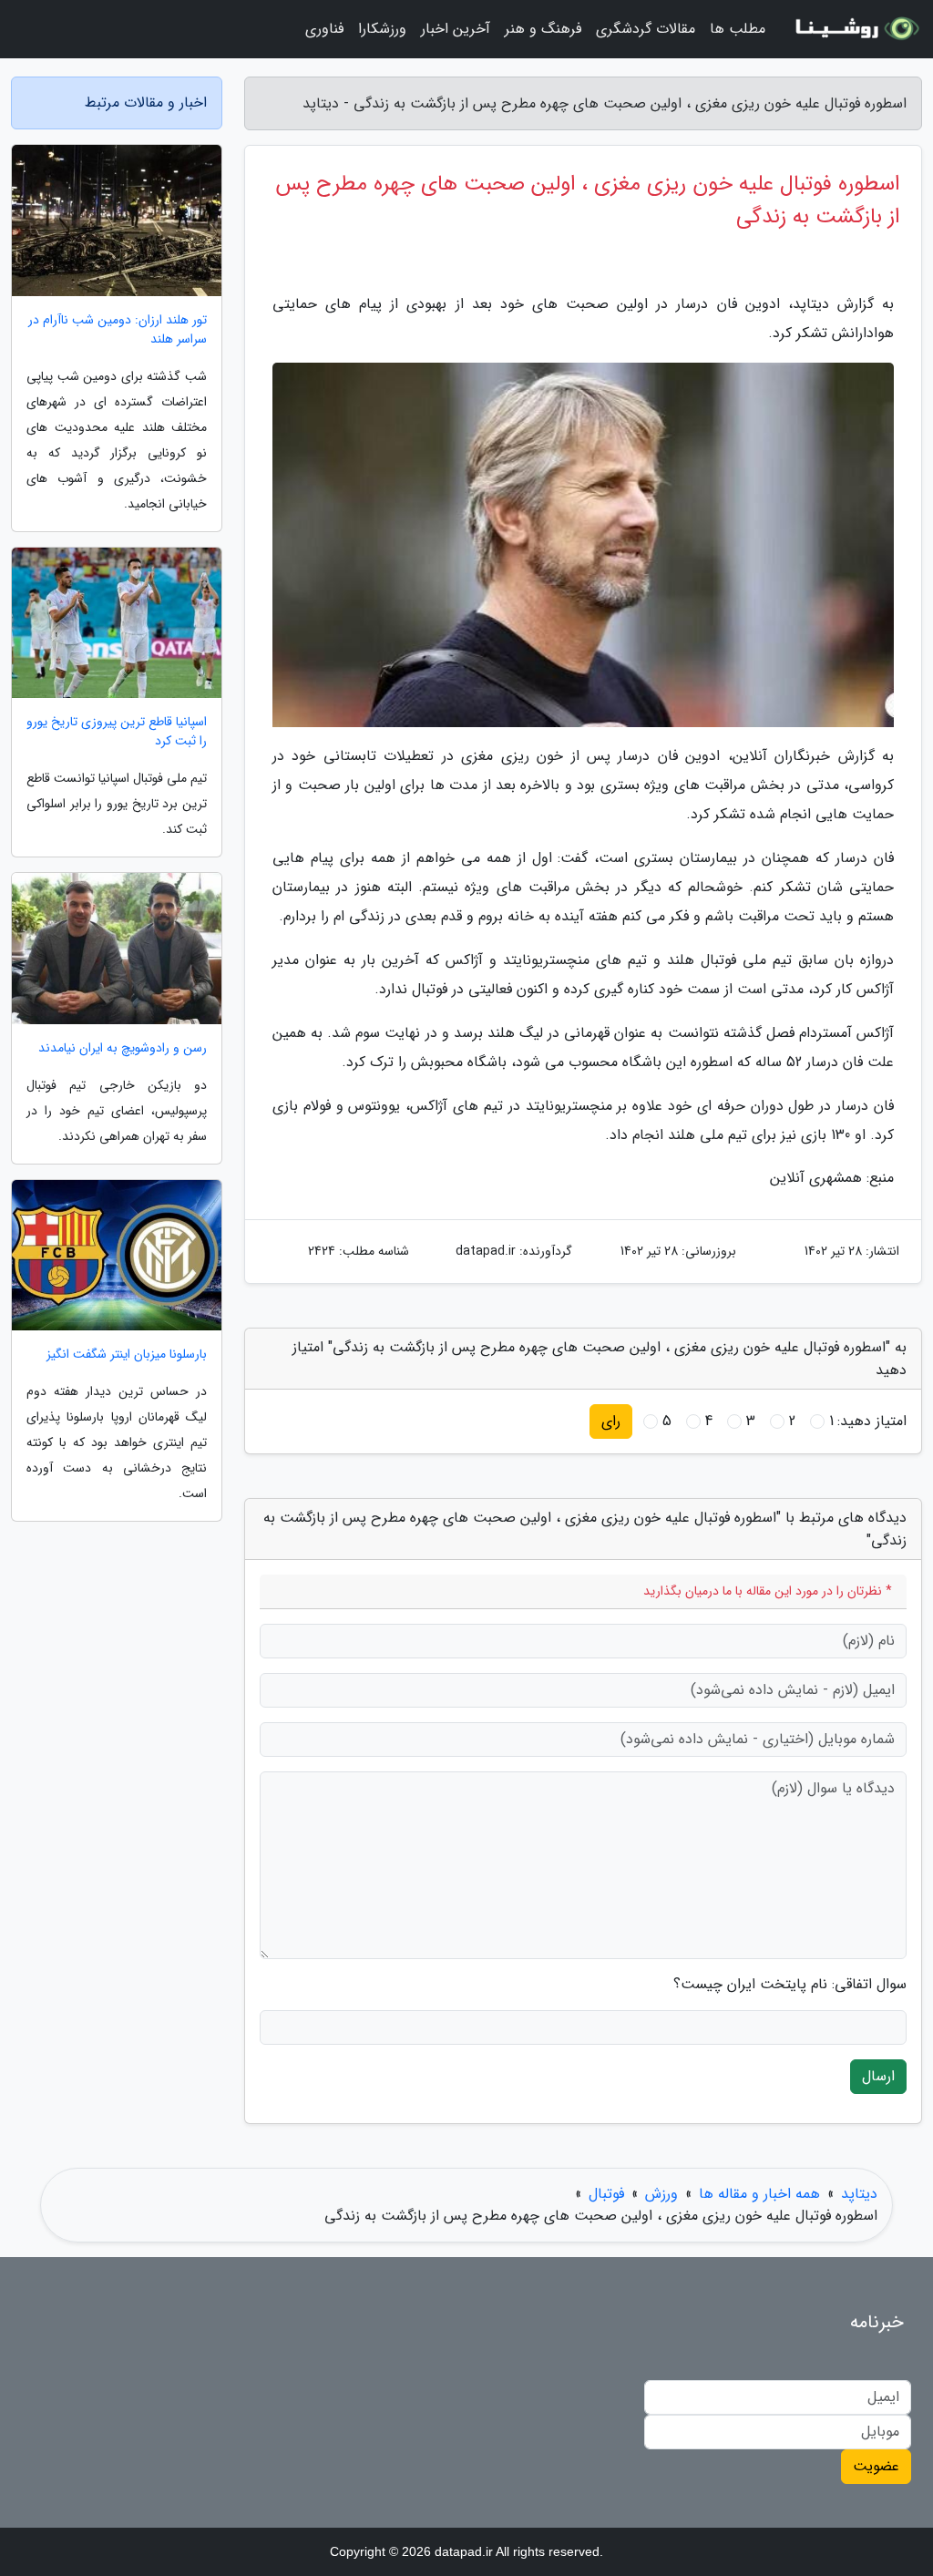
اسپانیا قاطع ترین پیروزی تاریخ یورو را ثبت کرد (117, 732)
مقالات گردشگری (646, 29)
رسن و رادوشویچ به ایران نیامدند (123, 1048)
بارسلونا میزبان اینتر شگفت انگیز (127, 1355)
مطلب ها (738, 29)
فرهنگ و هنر (543, 29)
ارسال (878, 2076)
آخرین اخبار (456, 29)
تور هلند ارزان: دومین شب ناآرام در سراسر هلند (118, 330)
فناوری (324, 29)
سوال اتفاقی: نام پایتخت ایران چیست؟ (790, 1985)
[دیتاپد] (855, 29)
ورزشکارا (382, 29)
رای (611, 1421)
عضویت (876, 2466)
